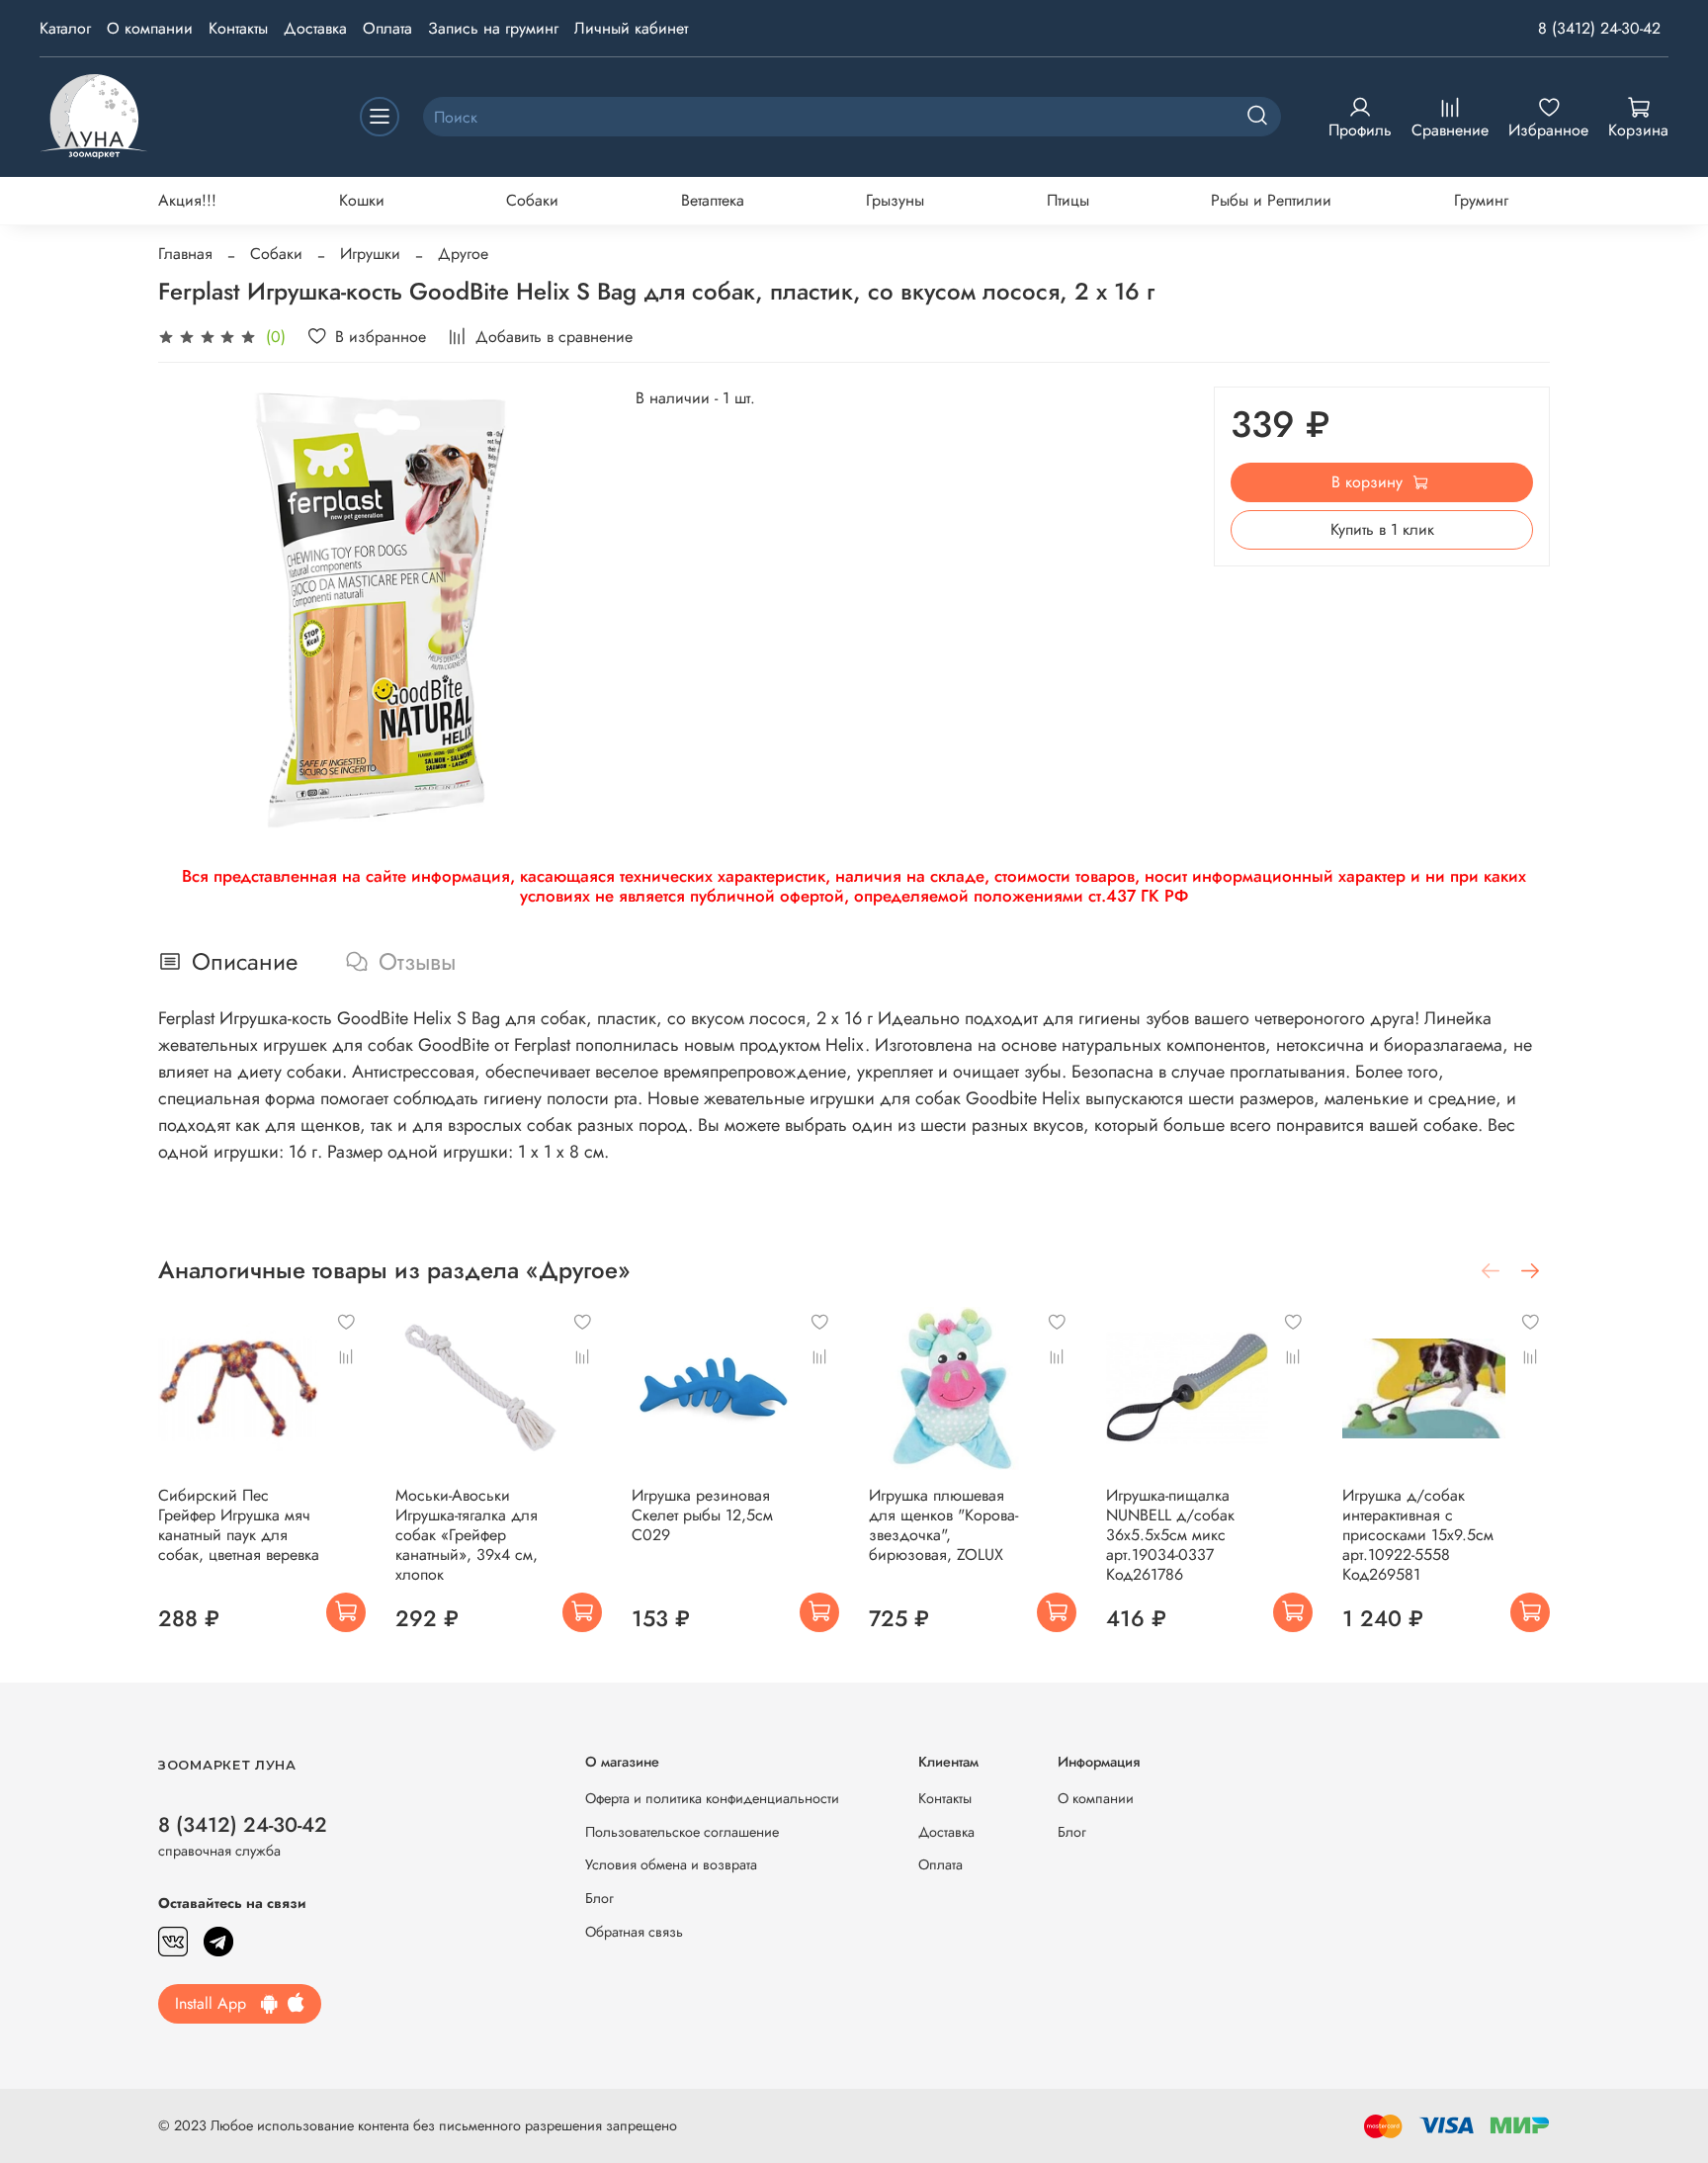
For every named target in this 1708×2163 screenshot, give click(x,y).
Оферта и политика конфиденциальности (712, 1798)
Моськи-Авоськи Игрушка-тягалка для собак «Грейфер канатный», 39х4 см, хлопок (467, 1535)
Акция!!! (187, 200)
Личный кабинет (631, 28)
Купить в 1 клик (1382, 529)
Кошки (362, 200)
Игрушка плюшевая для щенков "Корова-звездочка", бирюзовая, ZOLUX (943, 1525)
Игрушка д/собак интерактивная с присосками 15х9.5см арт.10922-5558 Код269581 (1418, 1535)
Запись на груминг (493, 28)
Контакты (238, 28)
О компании (150, 28)
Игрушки (370, 254)
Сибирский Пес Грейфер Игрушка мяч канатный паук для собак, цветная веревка (239, 1525)
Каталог (65, 28)
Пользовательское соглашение (682, 1832)
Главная (185, 254)
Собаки (532, 200)
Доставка (315, 28)
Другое (463, 254)
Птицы (1068, 200)
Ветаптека (713, 200)
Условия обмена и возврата (671, 1864)
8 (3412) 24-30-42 (1599, 28)
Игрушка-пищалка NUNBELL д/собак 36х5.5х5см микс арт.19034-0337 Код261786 (1170, 1535)
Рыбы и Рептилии (1271, 200)
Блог (599, 1898)
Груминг (1481, 200)
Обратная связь (634, 1932)
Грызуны (895, 200)
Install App (218, 2003)
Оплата (387, 28)
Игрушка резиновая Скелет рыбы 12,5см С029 (702, 1515)
